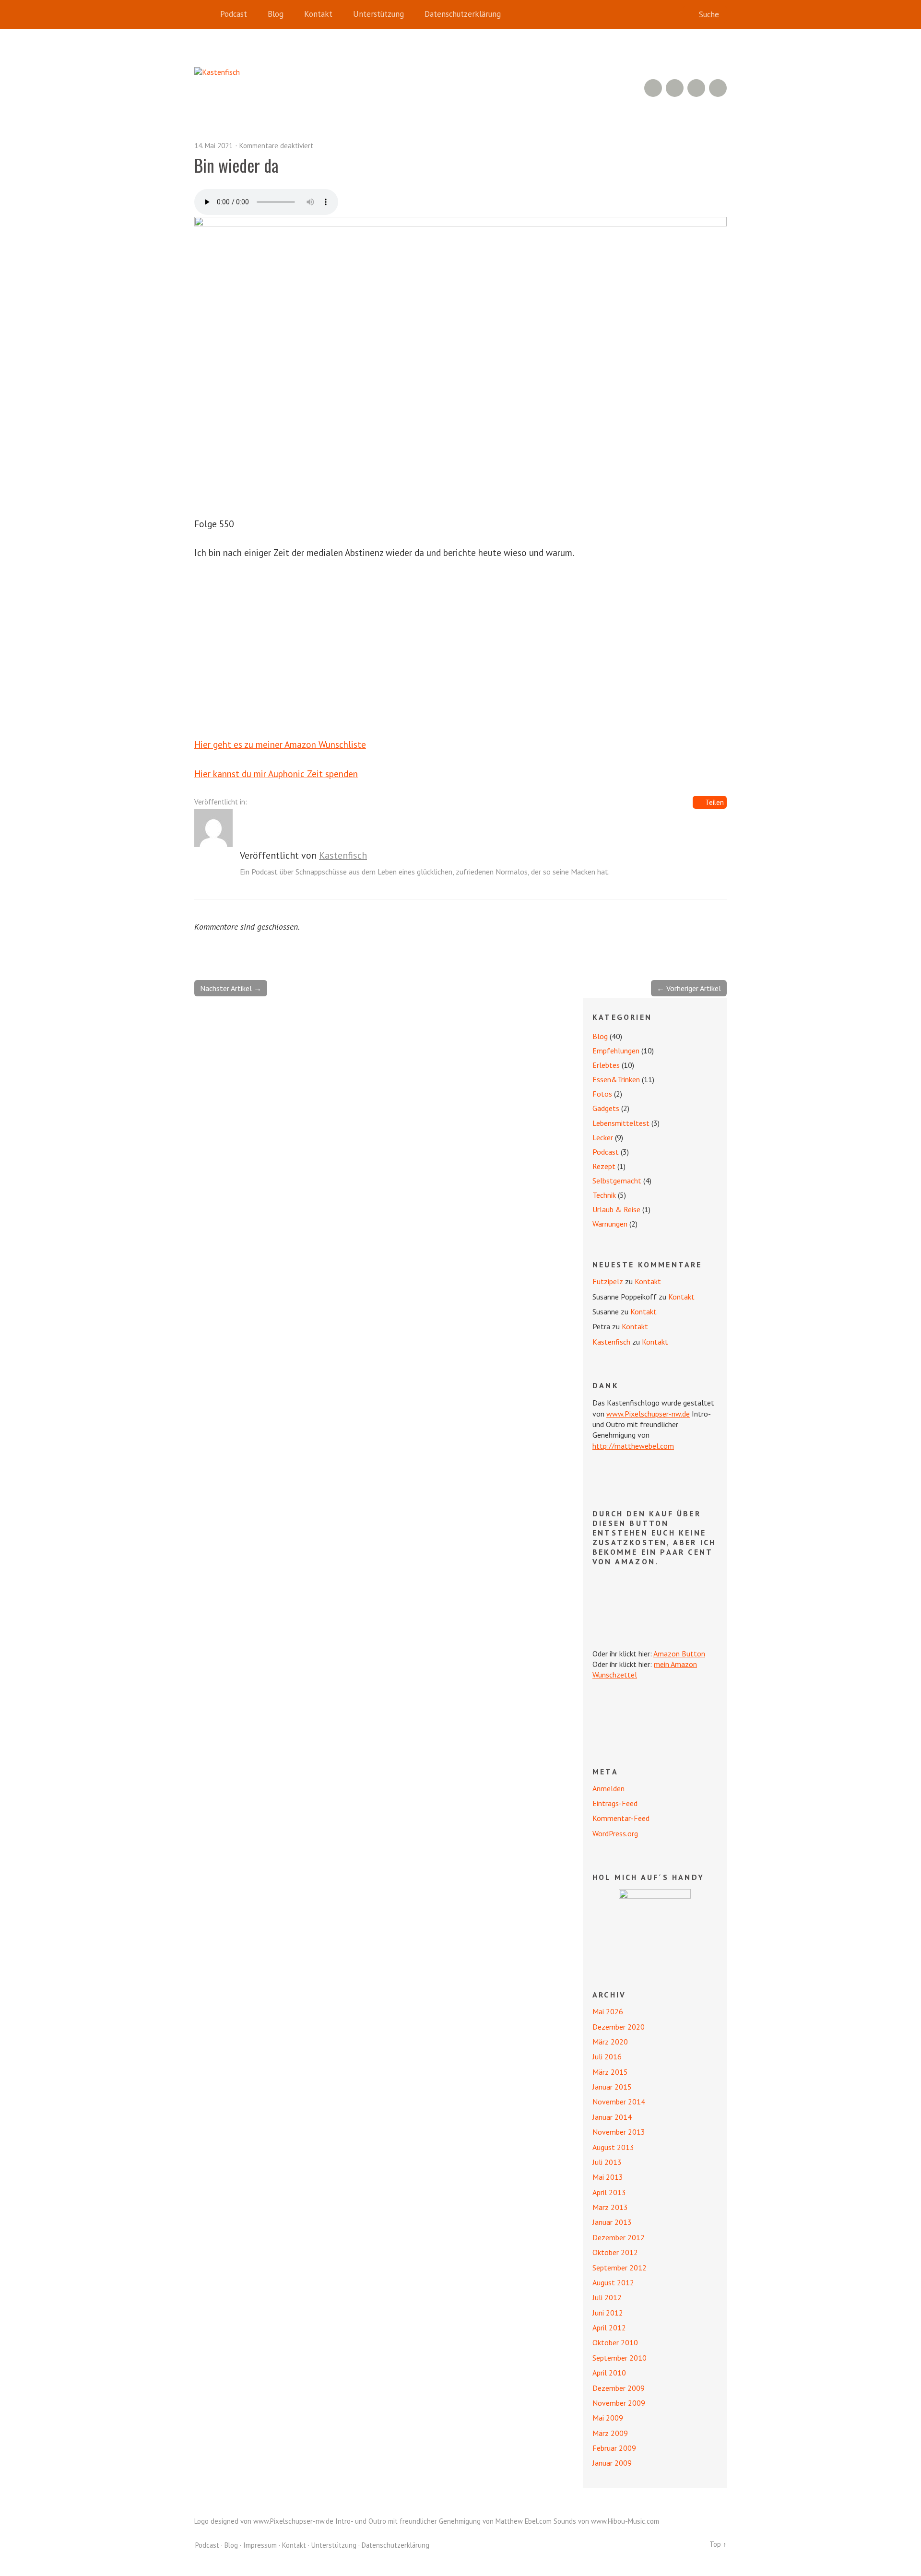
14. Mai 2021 (213, 146)
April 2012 (609, 2328)
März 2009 (610, 2433)
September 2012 (620, 2268)
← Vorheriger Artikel (689, 988)
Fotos (602, 1094)
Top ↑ (718, 2544)
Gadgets (606, 1108)
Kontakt (318, 14)
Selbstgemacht (617, 1181)
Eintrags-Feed (615, 1803)
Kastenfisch (343, 855)
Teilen (714, 802)
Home (204, 14)
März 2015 (610, 2072)
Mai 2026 (608, 2011)
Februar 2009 (614, 2448)
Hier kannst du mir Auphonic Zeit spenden (276, 774)
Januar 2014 (612, 2117)
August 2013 (613, 2147)
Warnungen (610, 1224)
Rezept (604, 1166)
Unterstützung (378, 14)
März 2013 (610, 2207)
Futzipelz (608, 1281)
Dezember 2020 (619, 2027)
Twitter (718, 88)
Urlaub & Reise (616, 1209)
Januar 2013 (612, 2222)
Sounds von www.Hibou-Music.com (606, 2521)
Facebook (696, 88)
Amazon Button (679, 1654)
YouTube (675, 88)
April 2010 (609, 2373)
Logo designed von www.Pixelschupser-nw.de (264, 2521)
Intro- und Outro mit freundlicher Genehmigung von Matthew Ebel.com (443, 2521)
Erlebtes (606, 1065)
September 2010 (620, 2358)
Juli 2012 (607, 2297)
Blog (276, 14)
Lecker (603, 1137)
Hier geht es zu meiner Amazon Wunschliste (280, 744)
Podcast (234, 14)
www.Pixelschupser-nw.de (648, 1414)
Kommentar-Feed (621, 1818)
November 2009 (619, 2403)
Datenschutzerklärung (463, 14)
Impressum (260, 2545)
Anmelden (608, 1788)
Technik (604, 1195)
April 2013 (609, 2192)
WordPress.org (615, 1833)
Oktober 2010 (615, 2342)
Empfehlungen (616, 1051)
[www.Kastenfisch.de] (655, 1925)
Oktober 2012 (615, 2252)
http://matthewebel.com (633, 1446)
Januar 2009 (612, 2463)
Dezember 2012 (619, 2237)
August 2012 (613, 2282)
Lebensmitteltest (621, 1123)
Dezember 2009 (619, 2388)
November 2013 (619, 2132)
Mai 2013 (608, 2177)
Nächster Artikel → (231, 988)
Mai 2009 (608, 2418)
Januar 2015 (612, 2087)
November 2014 (619, 2102)
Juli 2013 (607, 2162)
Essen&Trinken (616, 1079)
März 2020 (610, 2042)
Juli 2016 (607, 2056)
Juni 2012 (608, 2313)
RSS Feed (653, 88)
